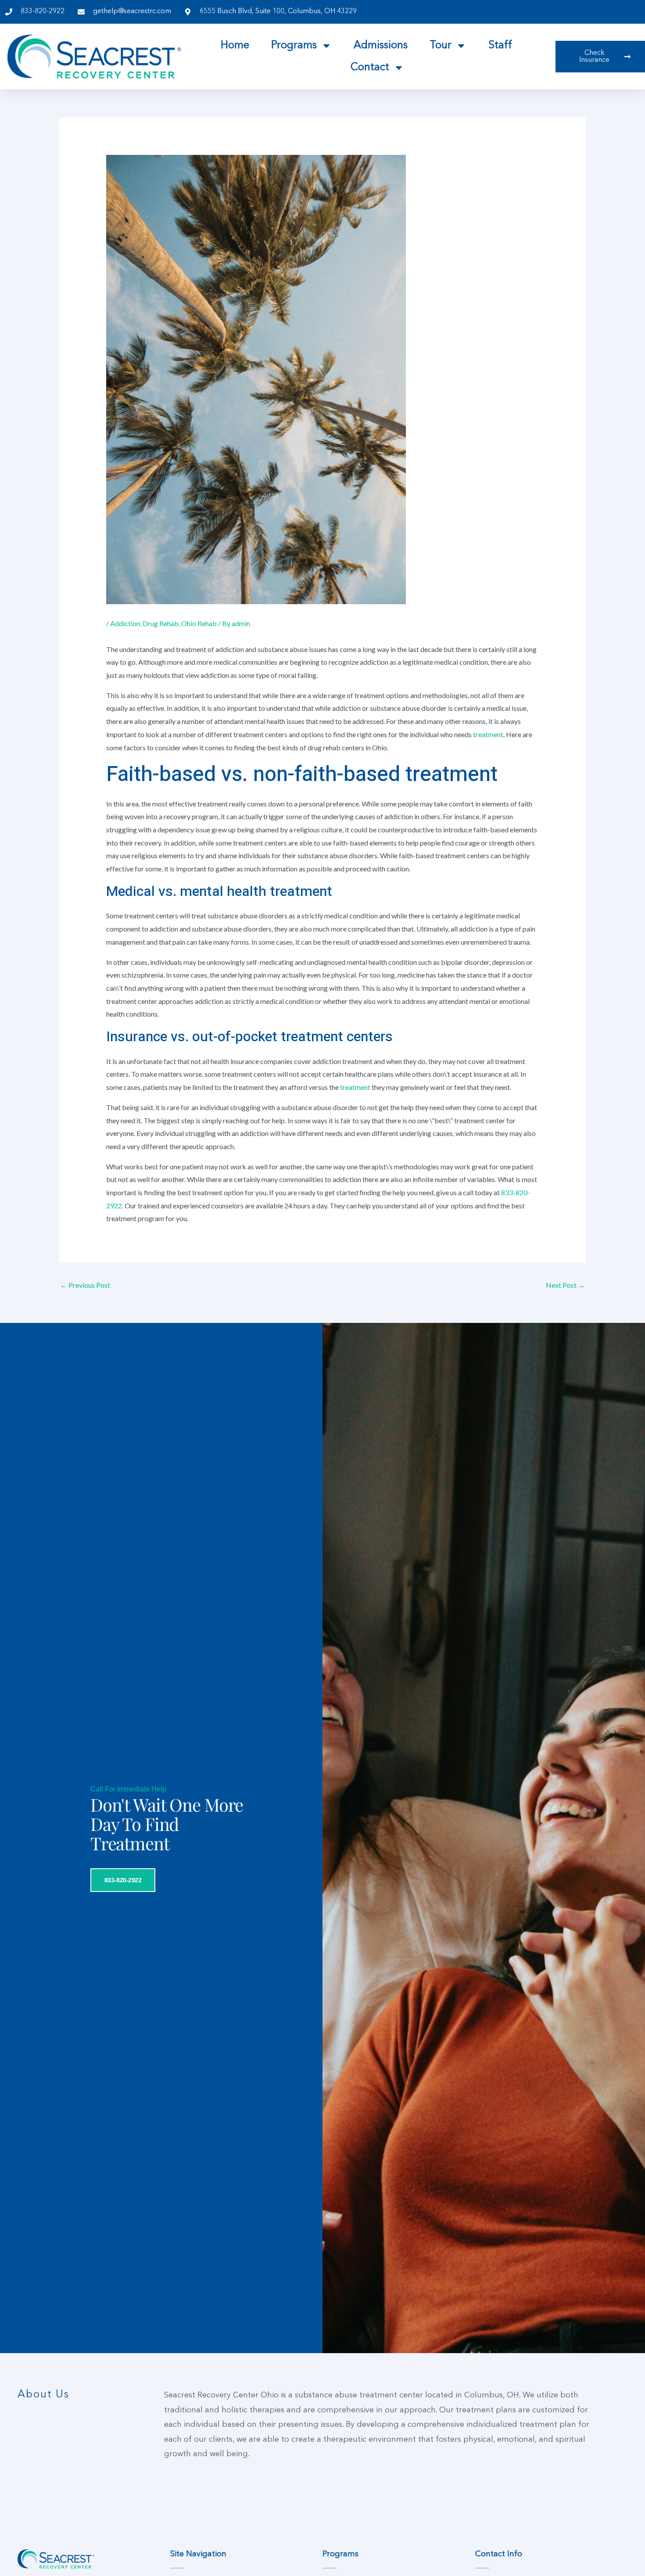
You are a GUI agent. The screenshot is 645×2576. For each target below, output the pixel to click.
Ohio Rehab (199, 623)
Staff (500, 46)
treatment (488, 734)
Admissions (381, 46)
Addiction (125, 623)
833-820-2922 (123, 1880)
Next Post (565, 1285)
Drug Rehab (161, 623)
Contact (370, 68)
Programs (294, 46)
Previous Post (85, 1285)
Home (235, 46)
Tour (441, 46)
